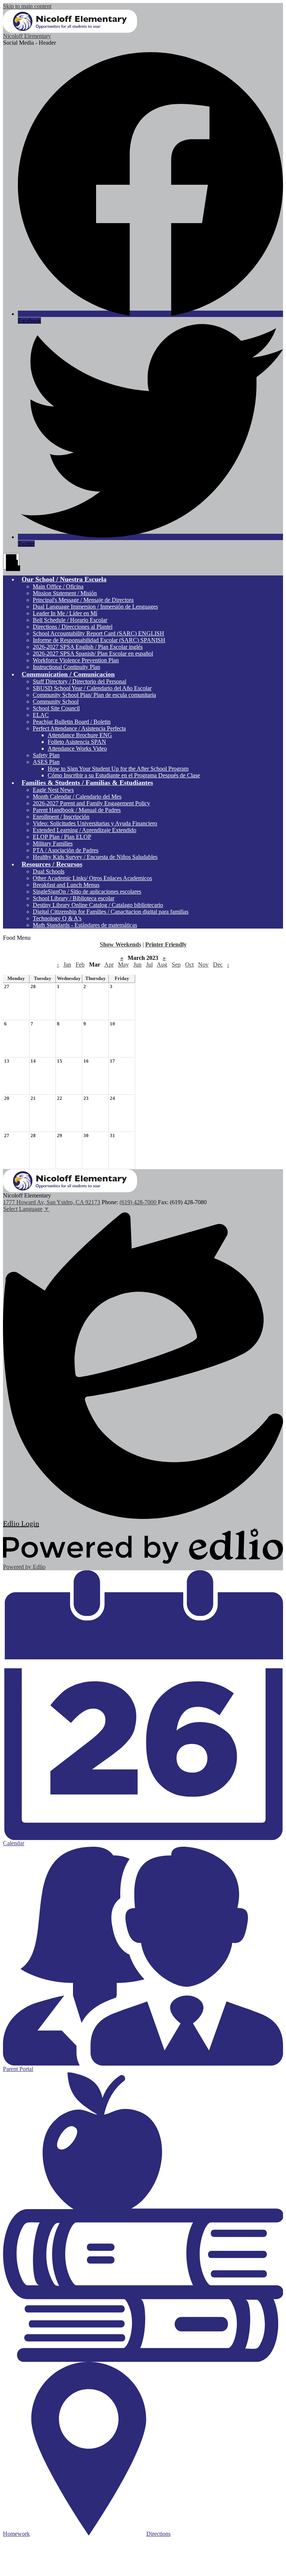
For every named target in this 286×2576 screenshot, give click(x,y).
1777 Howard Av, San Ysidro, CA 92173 (52, 1202)
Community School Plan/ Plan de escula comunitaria (94, 695)
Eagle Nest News (53, 790)
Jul (149, 965)
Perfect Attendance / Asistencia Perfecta (79, 728)
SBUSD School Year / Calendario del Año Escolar (92, 688)
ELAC (41, 715)
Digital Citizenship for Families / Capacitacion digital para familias (111, 912)
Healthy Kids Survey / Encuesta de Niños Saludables (95, 857)
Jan (67, 965)
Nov (203, 965)
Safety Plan (46, 755)
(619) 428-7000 (139, 1202)
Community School (56, 702)
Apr (109, 965)
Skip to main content (27, 6)
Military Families (53, 843)
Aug (162, 965)
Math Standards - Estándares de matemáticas (85, 925)
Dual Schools (49, 871)
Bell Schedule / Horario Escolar (70, 620)
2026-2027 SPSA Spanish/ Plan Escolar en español (93, 653)
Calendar (14, 1843)
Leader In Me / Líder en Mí (65, 613)
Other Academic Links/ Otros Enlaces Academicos (92, 878)
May (123, 965)
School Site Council (56, 708)
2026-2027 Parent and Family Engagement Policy (91, 803)
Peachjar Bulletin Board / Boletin (72, 722)
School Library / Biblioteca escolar (74, 898)
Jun (137, 965)
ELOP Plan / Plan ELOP (62, 837)
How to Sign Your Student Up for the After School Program (118, 769)
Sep (176, 965)
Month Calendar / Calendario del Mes (77, 797)
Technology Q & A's (57, 918)
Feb (80, 965)
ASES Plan (46, 762)
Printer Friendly (166, 944)
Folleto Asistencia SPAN (77, 742)
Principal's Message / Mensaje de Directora (83, 600)
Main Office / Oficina (58, 586)
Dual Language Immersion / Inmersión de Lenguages (95, 607)
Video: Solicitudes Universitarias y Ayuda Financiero (95, 823)
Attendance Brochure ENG (80, 735)
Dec (218, 965)
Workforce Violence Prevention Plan (76, 660)
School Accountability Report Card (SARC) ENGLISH (98, 633)
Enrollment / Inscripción (61, 817)
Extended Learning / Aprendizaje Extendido (85, 830)
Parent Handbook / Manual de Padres (77, 810)
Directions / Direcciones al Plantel (73, 627)
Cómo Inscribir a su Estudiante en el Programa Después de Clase (124, 775)
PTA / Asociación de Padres (66, 850)
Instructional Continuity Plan (66, 667)
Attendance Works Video (77, 748)
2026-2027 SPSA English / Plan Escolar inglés (88, 647)
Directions (158, 2534)
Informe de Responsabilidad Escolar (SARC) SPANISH (99, 640)
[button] (64, 579)
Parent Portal (18, 2069)
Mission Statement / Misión (65, 593)
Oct (189, 965)
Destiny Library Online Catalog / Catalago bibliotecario (98, 905)
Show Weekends (120, 944)
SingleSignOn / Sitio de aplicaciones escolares (87, 892)
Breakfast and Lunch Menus (66, 885)
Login (21, 1523)
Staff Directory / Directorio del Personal (80, 681)
